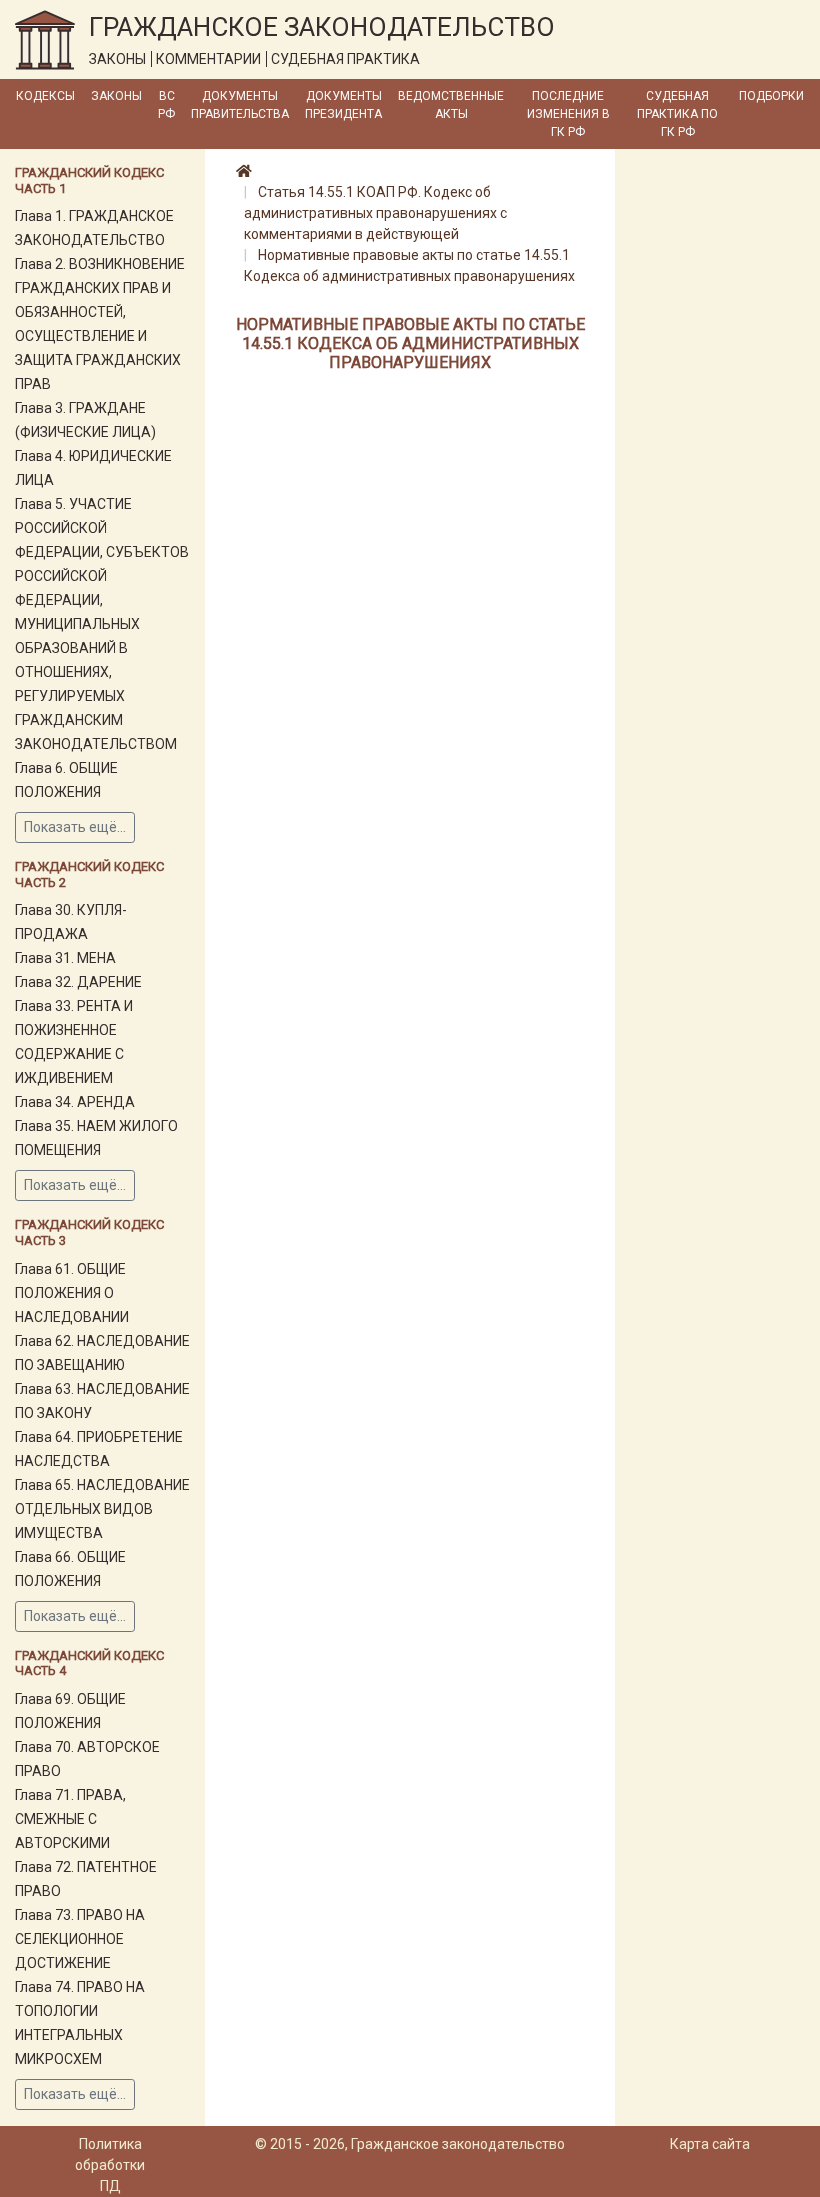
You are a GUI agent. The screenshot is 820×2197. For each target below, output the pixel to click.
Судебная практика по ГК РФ (677, 114)
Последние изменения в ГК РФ (568, 114)
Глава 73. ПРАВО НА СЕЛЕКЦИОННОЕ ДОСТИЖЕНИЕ (80, 1939)
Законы (116, 96)
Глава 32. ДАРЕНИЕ (78, 982)
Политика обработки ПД (110, 2165)
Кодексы (45, 96)
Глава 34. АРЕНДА (75, 1102)
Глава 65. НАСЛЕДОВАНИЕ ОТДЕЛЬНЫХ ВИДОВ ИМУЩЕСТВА (102, 1509)
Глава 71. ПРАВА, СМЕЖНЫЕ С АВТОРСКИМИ (70, 1819)
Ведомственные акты (451, 105)
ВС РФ (166, 105)
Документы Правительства (240, 105)
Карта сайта (710, 2144)
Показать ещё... (75, 827)
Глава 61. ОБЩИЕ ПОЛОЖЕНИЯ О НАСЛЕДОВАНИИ (72, 1293)
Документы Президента (343, 105)
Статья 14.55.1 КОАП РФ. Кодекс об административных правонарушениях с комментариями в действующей (375, 213)
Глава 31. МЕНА (65, 958)
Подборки (771, 96)
